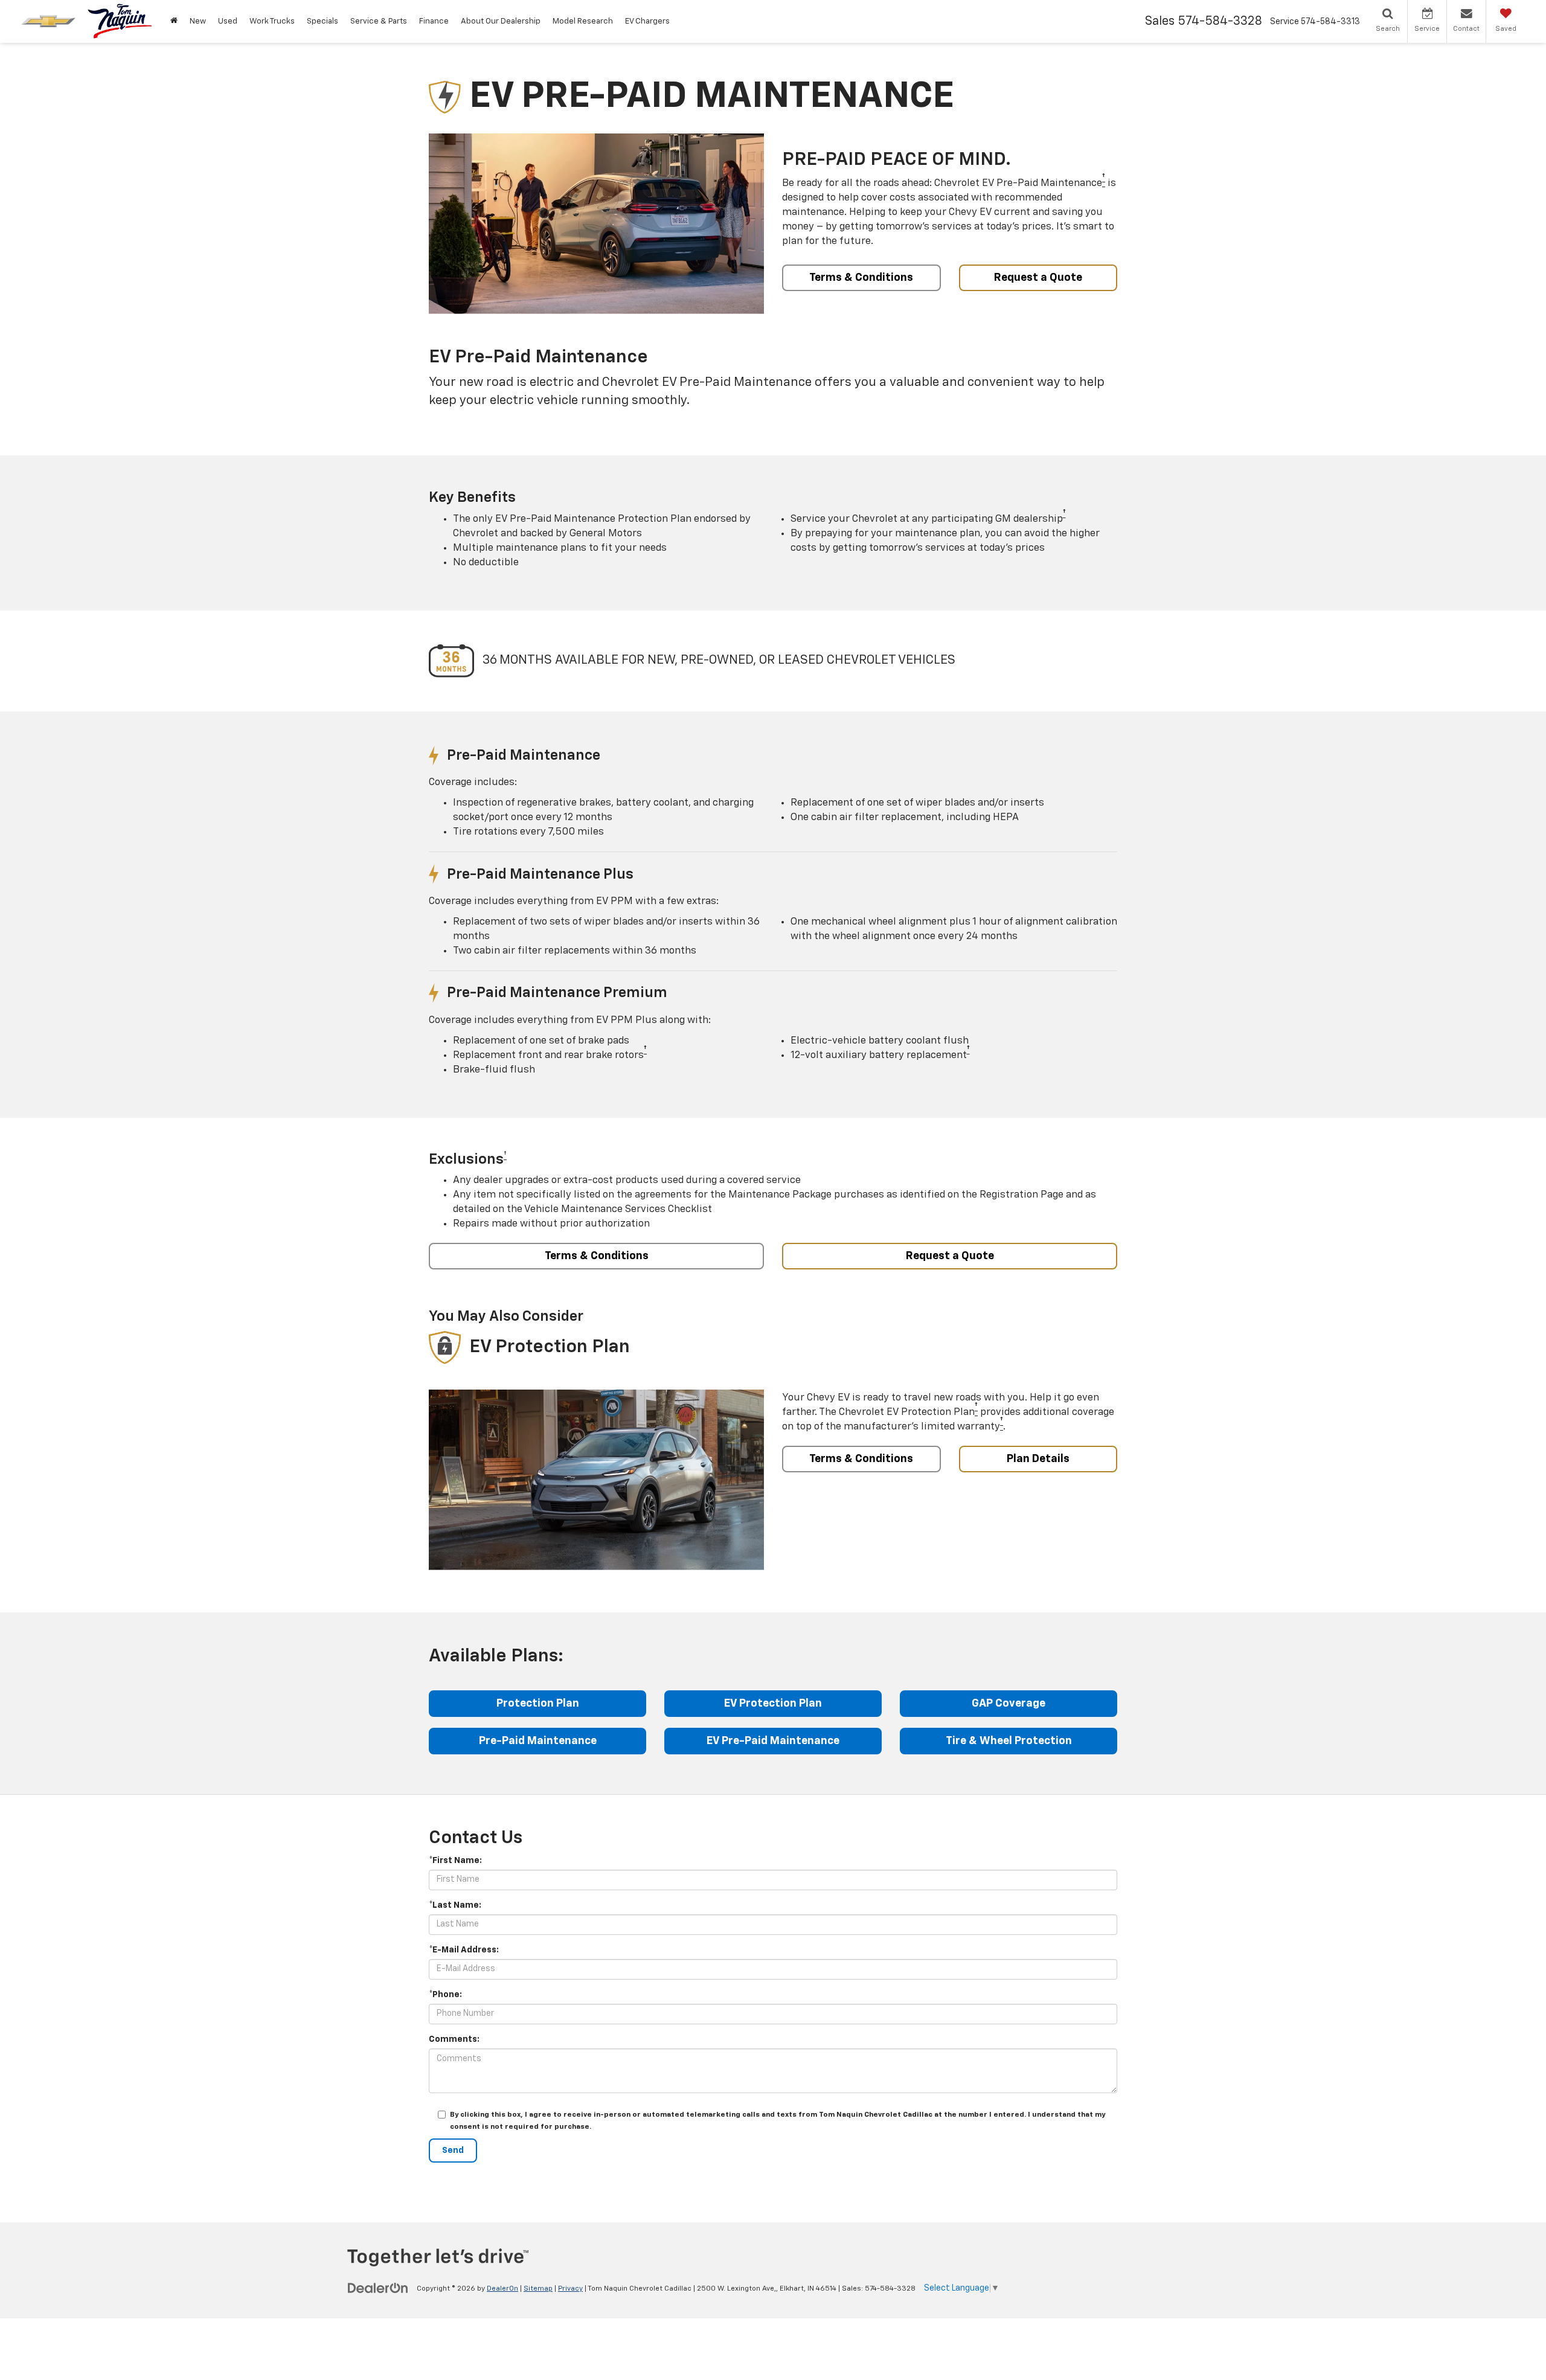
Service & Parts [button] (379, 21)
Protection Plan (538, 1704)
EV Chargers (647, 21)
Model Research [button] (583, 21)
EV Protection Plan (773, 1704)
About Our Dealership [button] (501, 21)
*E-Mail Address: (464, 1950)
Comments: (454, 2039)
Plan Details (1038, 1459)
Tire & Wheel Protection (1009, 1741)
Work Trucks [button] (272, 21)
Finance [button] (434, 21)
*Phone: (445, 1995)
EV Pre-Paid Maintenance (773, 1741)
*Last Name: (455, 1905)
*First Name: (455, 1861)
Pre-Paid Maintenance (538, 1741)
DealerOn (502, 2289)
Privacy (570, 2289)
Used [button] (228, 21)
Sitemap (538, 2289)
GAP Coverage (1009, 1704)
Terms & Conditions (861, 278)
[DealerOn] (378, 2288)
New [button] (198, 21)
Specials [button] (322, 21)
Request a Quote (1038, 278)
